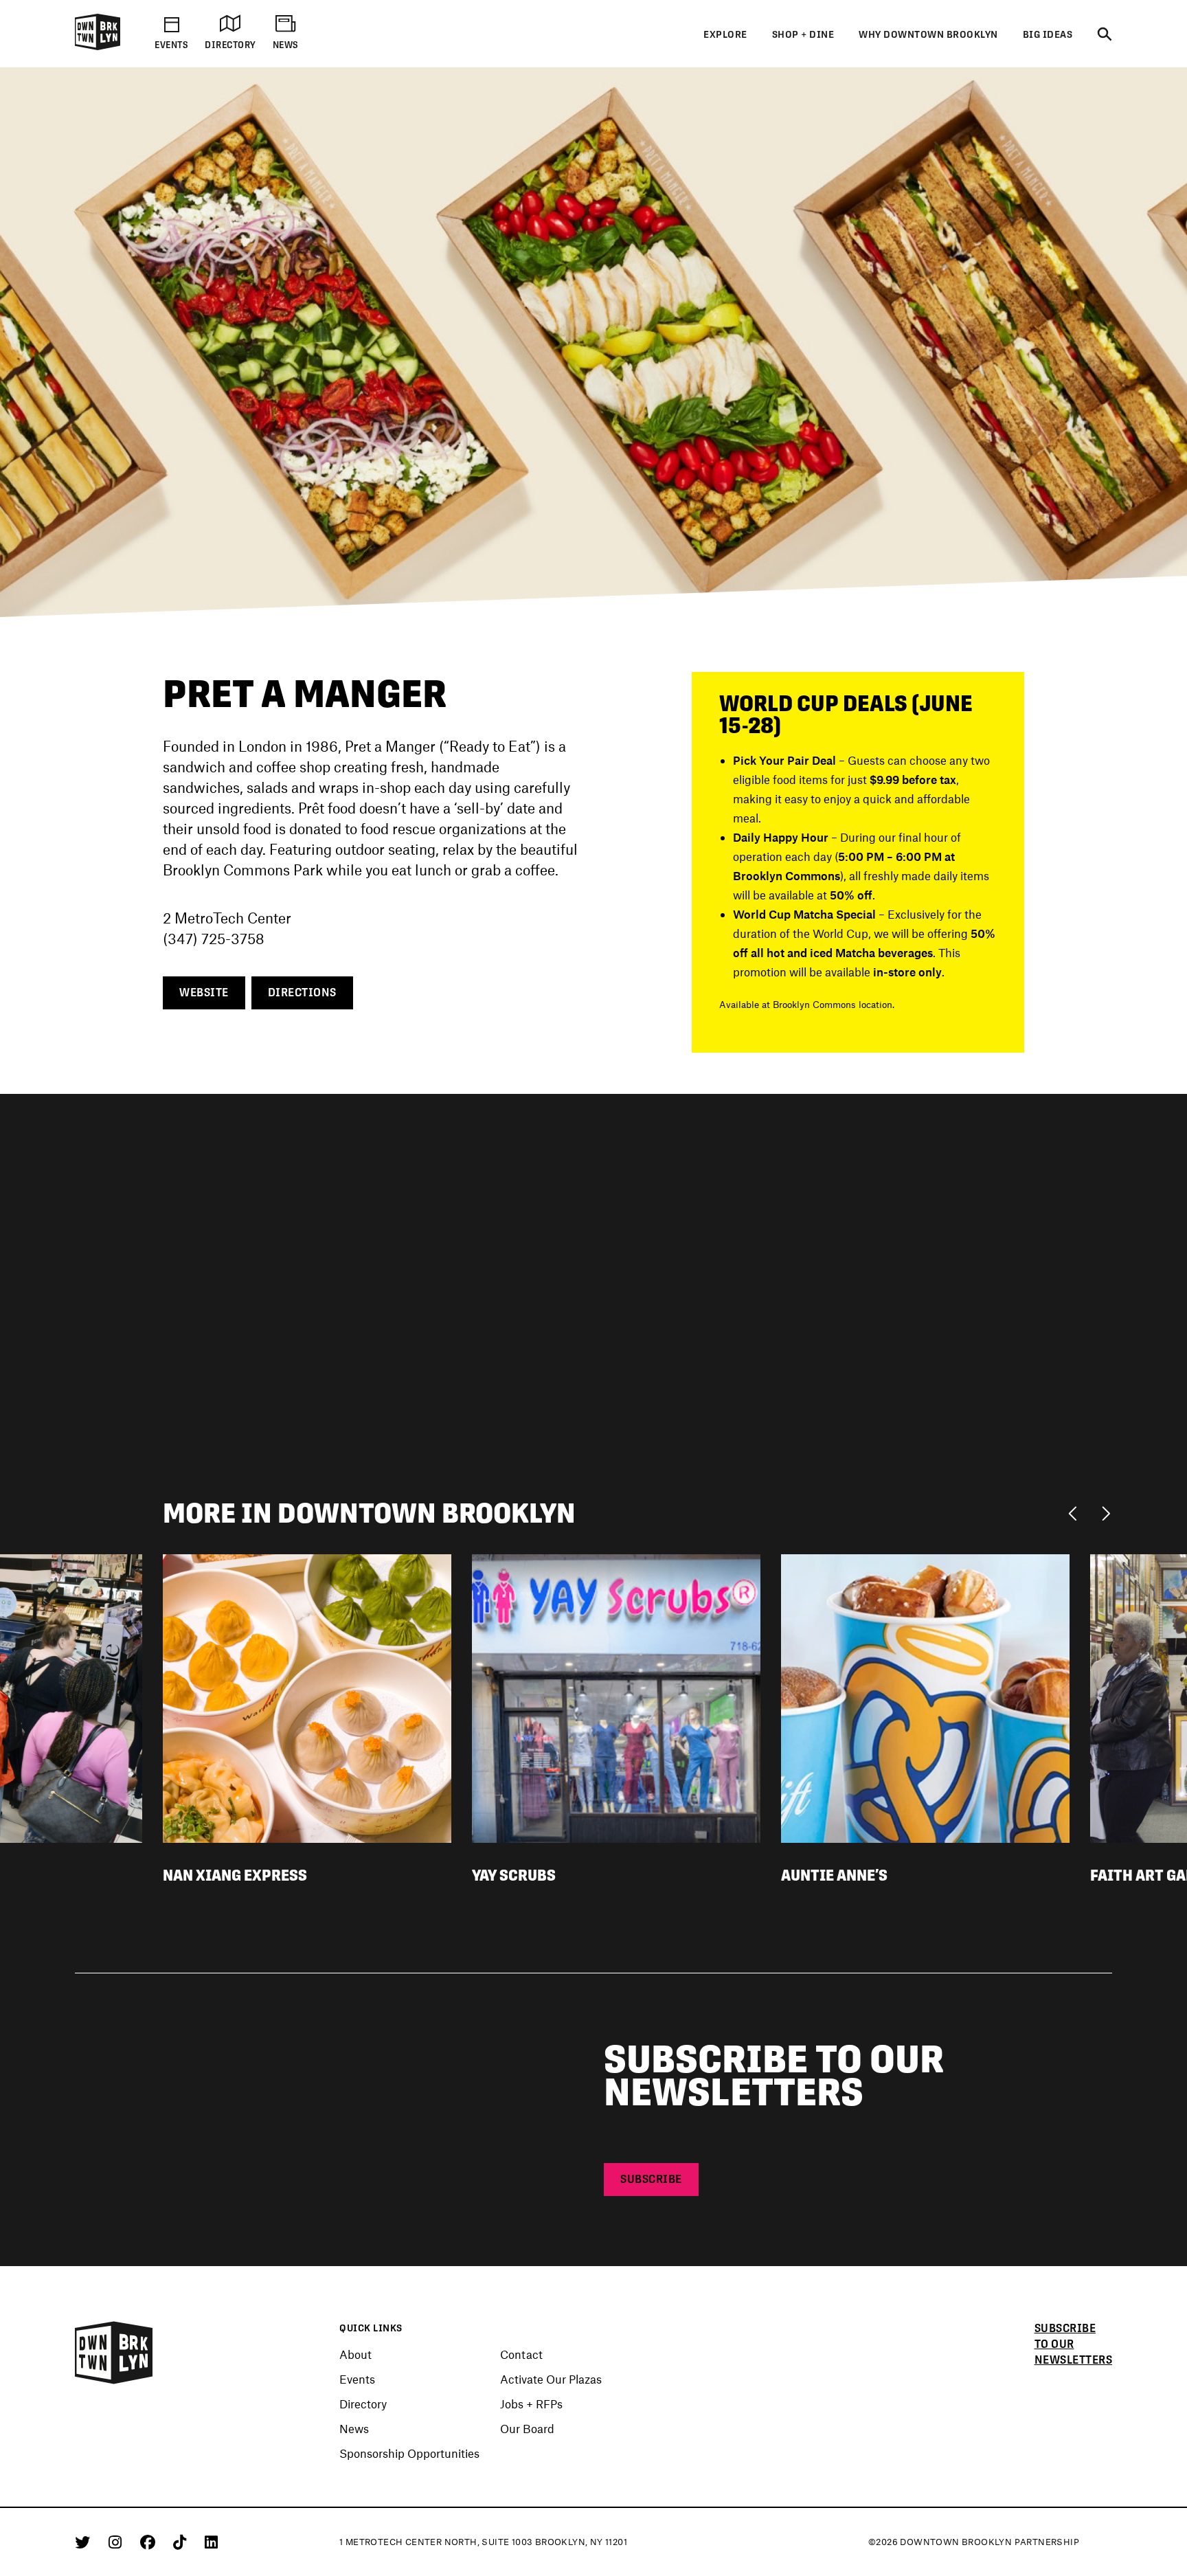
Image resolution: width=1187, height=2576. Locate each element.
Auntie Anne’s (834, 1875)
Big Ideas (1048, 34)
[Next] (1106, 1512)
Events (357, 2379)
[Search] (1105, 35)
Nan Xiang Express (235, 1875)
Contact (521, 2354)
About (355, 2354)
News (354, 2428)
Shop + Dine (803, 34)
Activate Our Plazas (551, 2379)
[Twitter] (85, 2542)
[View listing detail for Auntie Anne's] (925, 1696)
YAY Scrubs (514, 1875)
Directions (302, 993)
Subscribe (651, 2179)
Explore (725, 34)
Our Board (527, 2428)
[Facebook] (150, 2542)
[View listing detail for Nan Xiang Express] (307, 1696)
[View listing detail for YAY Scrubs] (616, 1696)
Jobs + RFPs (531, 2404)
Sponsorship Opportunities (409, 2453)
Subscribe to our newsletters (1074, 2344)
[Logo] (98, 47)
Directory (363, 2404)
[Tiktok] (182, 2542)
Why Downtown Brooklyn (928, 34)
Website (204, 993)
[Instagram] (117, 2542)
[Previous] (1076, 1512)
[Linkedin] (211, 2542)
